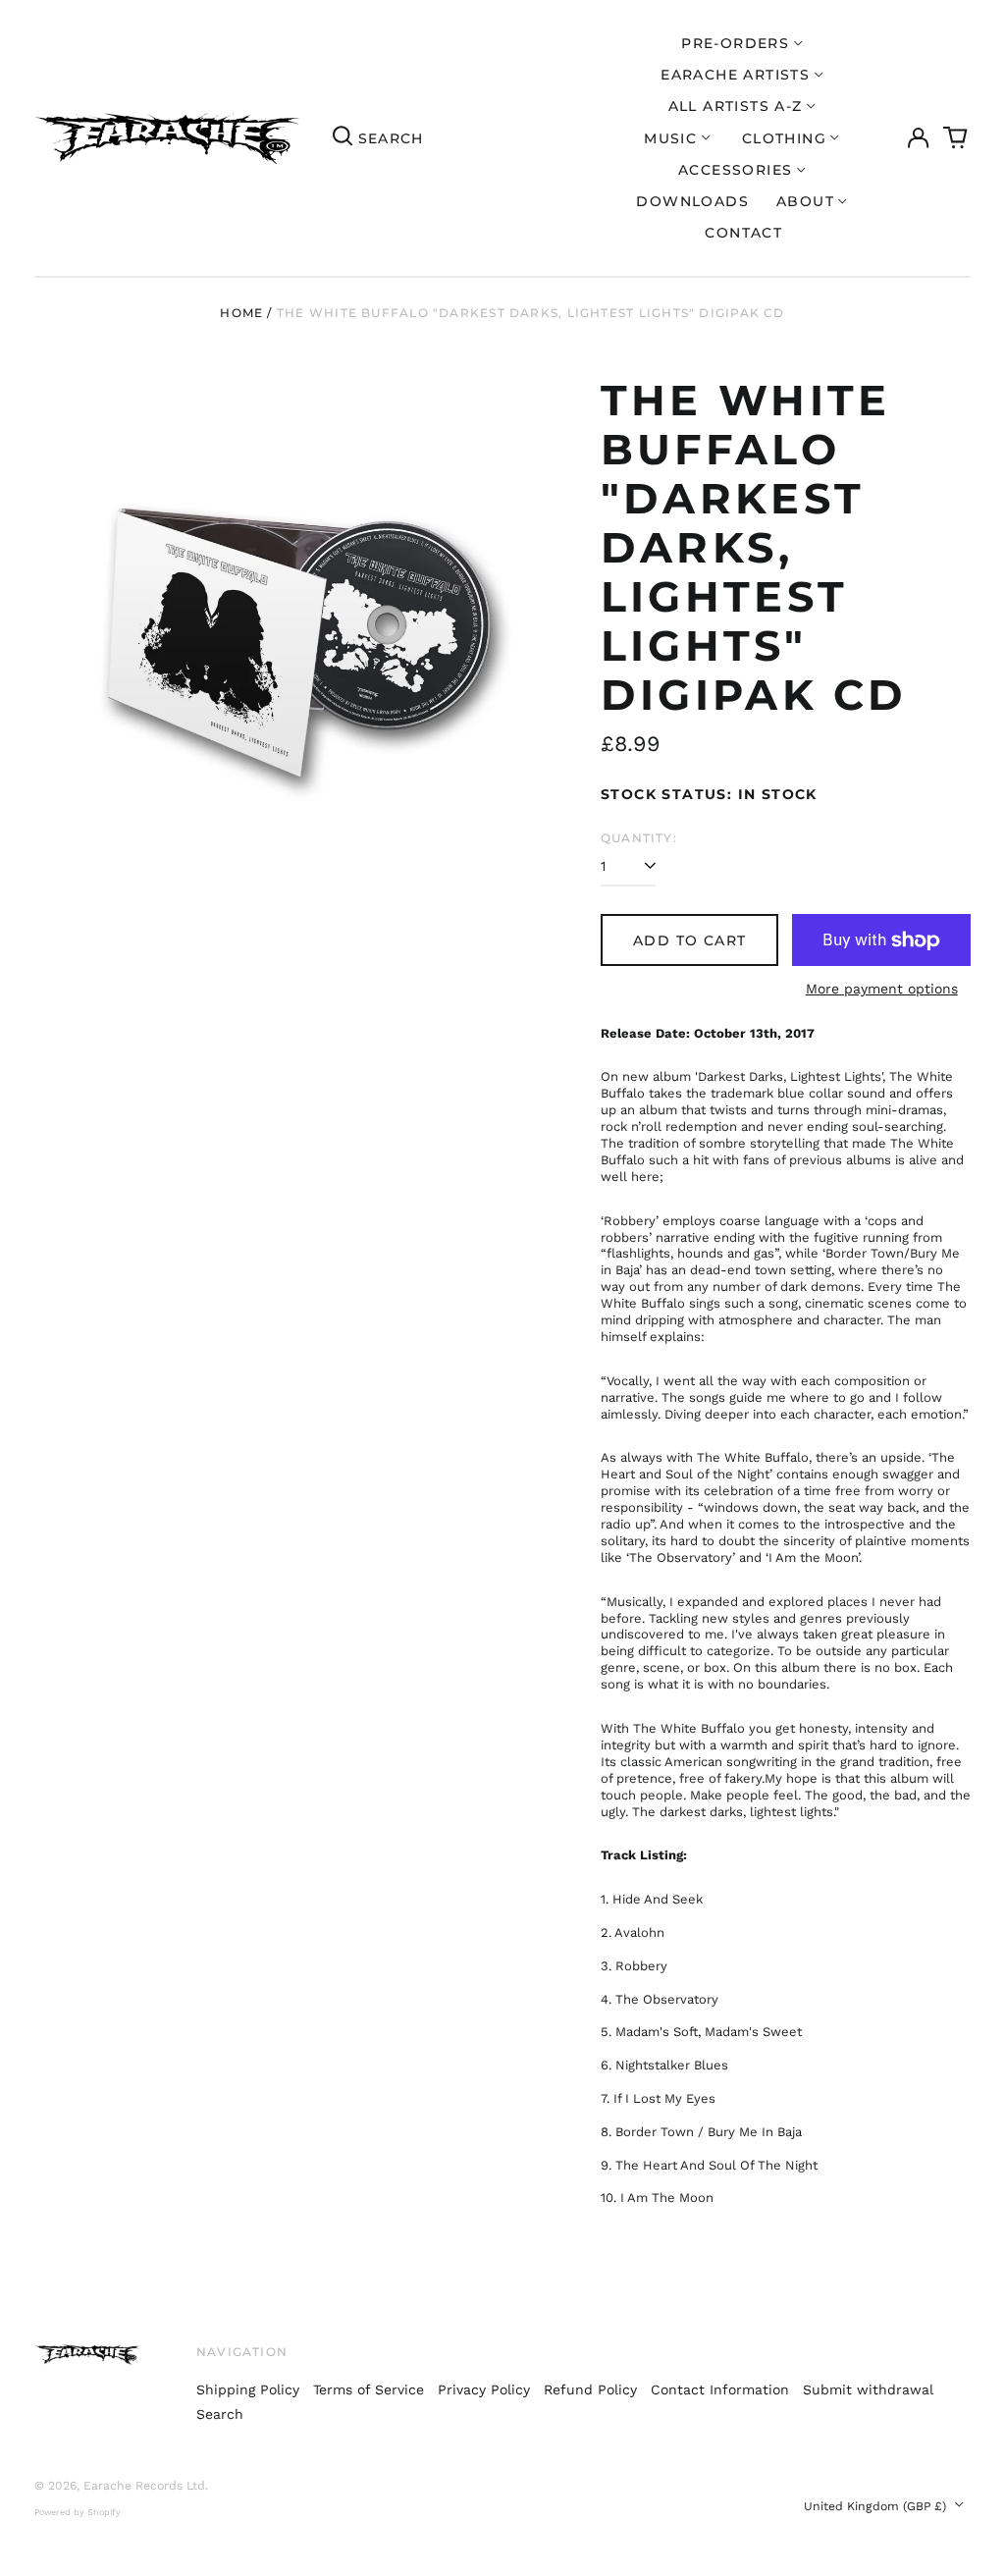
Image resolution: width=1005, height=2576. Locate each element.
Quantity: (639, 838)
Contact (743, 233)
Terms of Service (369, 2389)
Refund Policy (590, 2389)
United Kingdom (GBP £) (877, 2506)
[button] (956, 138)
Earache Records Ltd (144, 2486)
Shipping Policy (248, 2389)
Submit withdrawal (868, 2389)
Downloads (692, 201)
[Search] (343, 138)
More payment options (882, 989)
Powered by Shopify (78, 2512)
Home (241, 313)
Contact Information (720, 2389)
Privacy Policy (484, 2389)
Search (220, 2414)
